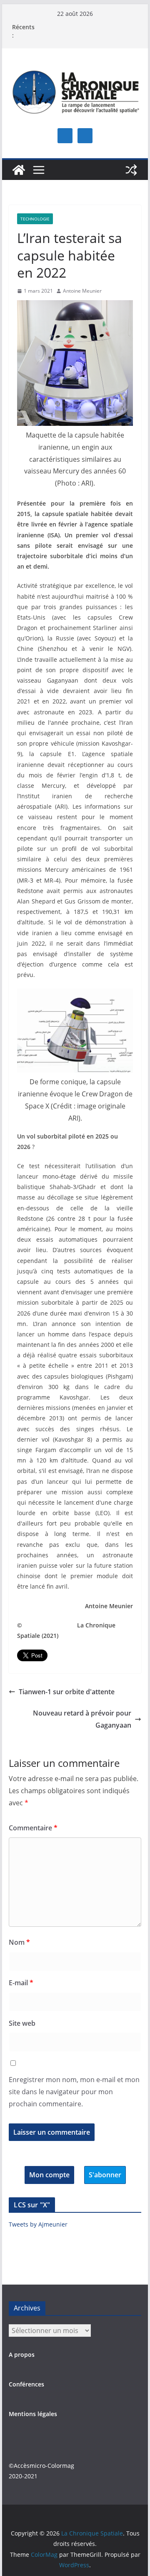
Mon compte (49, 2175)
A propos (22, 2355)
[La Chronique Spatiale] (19, 170)
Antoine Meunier (82, 291)
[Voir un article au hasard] (131, 170)
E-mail (21, 1983)
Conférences (26, 2384)
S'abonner (105, 2175)
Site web (22, 2023)
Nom (19, 1942)
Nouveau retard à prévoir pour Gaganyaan (82, 1719)
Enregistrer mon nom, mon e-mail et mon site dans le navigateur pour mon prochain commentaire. (74, 2092)
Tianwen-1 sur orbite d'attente (67, 1692)
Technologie (35, 219)
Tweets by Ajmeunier (38, 2224)
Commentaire (33, 1828)
